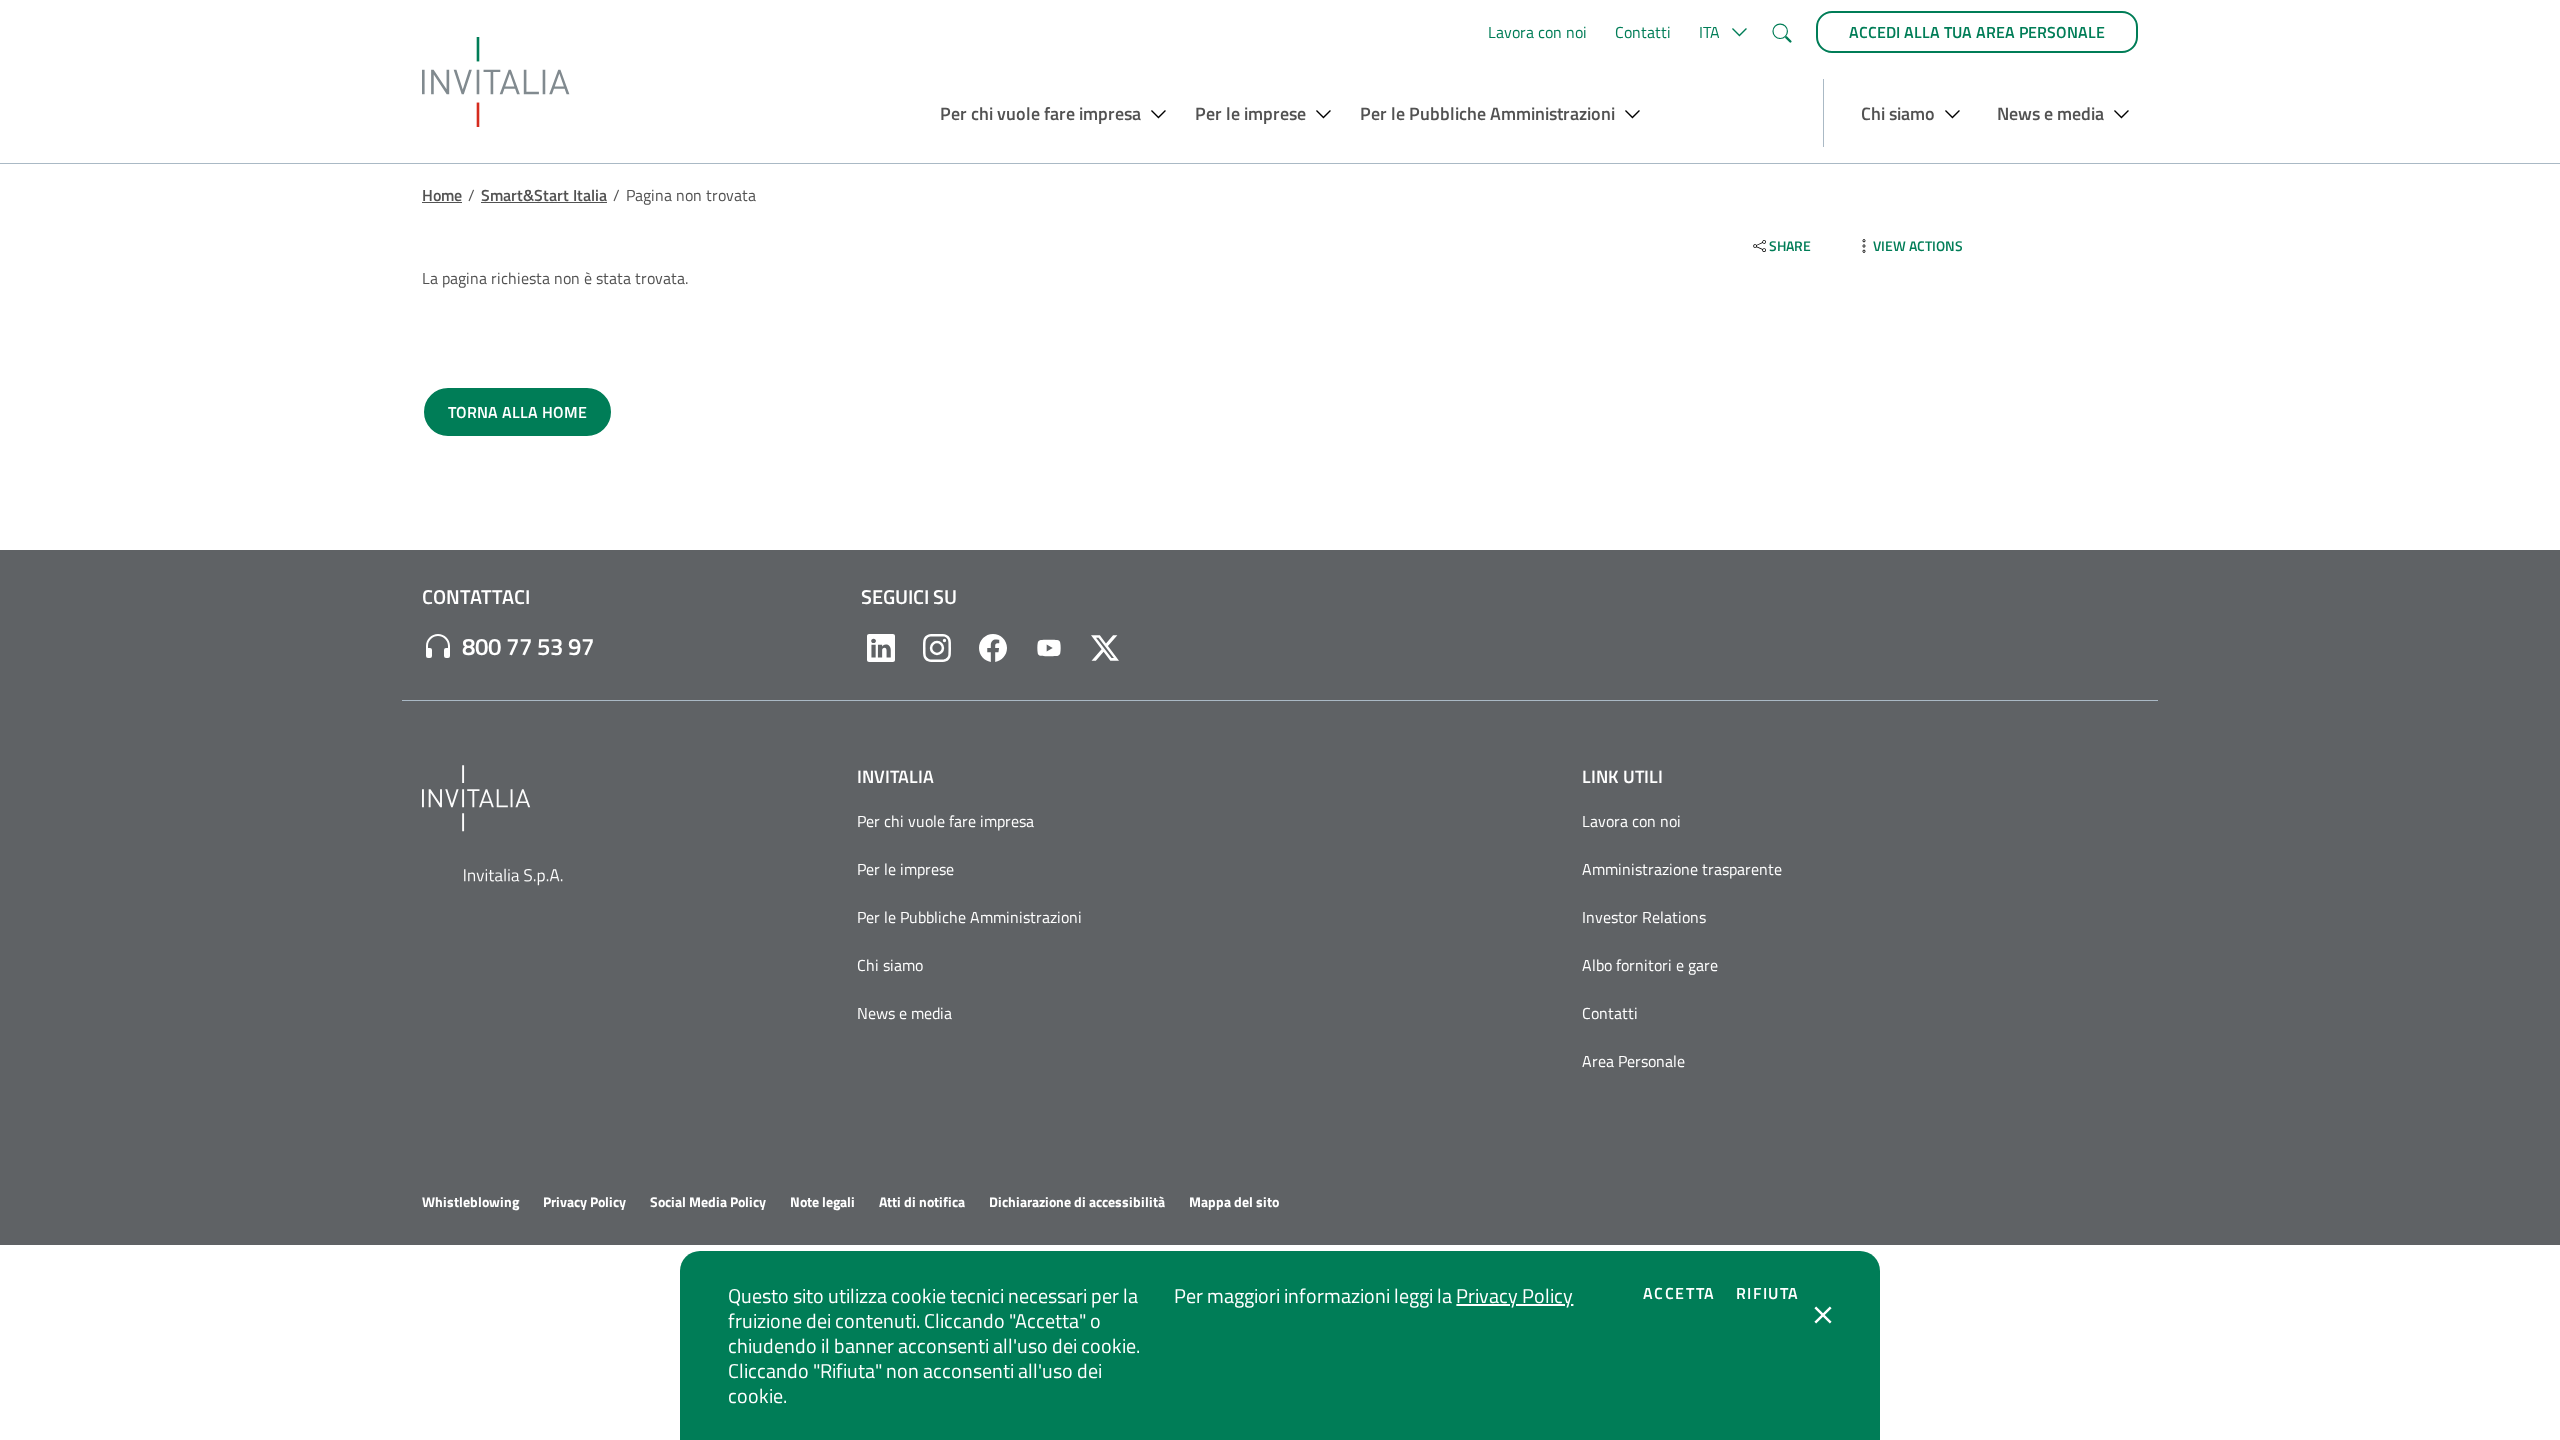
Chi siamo (890, 965)
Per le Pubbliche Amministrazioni (969, 917)
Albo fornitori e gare (1650, 965)
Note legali (822, 1202)
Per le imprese (905, 869)
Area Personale (1633, 1061)
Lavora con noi (1537, 32)
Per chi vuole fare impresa (945, 821)
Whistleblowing (470, 1202)
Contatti (1643, 32)
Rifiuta (1768, 1293)
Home (442, 195)
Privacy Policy (1514, 1295)
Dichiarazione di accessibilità (1077, 1202)
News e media (904, 1013)
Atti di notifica (922, 1202)
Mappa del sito (1234, 1202)
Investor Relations (1644, 917)
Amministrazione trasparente (1682, 869)
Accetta (1679, 1293)
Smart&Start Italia (544, 195)
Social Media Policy (708, 1202)
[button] (1720, 32)
